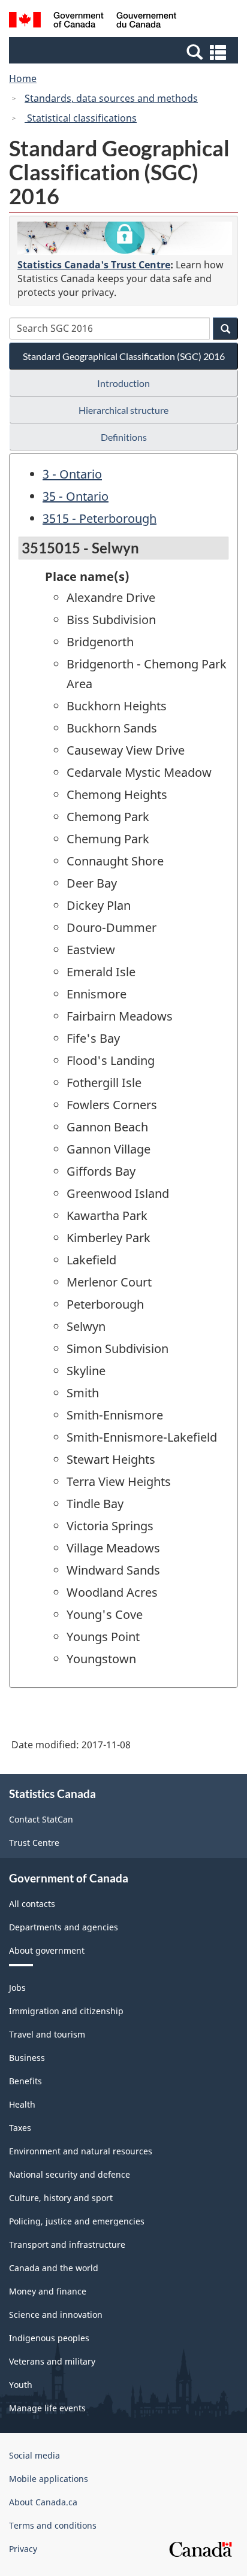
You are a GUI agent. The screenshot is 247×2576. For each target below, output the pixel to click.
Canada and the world (54, 2268)
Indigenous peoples (49, 2338)
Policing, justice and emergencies (77, 2221)
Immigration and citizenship (66, 2011)
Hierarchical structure (123, 410)
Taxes (20, 2128)
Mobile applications (49, 2479)
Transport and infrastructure (67, 2244)
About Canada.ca (43, 2502)
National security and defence (70, 2174)
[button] (125, 52)
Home (23, 78)
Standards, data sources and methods (111, 98)
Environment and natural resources (81, 2151)
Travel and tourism (47, 2034)
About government (47, 1950)
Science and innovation (56, 2315)
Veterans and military (52, 2361)
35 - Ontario (76, 496)
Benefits (25, 2081)
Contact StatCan (41, 1819)
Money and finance (48, 2291)
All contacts (32, 1904)
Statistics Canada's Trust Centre (94, 265)
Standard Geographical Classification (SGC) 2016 (124, 356)
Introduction (123, 383)
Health (22, 2104)
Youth (21, 2385)
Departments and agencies (64, 1927)
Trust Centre (34, 1843)
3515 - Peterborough (100, 518)
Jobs (17, 1988)
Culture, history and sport (61, 2198)
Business (27, 2058)
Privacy (23, 2549)
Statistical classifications (81, 118)
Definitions (124, 437)
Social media (34, 2455)
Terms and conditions (53, 2525)
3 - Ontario (72, 474)
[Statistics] (125, 238)
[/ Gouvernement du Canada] (93, 22)
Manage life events (47, 2408)
